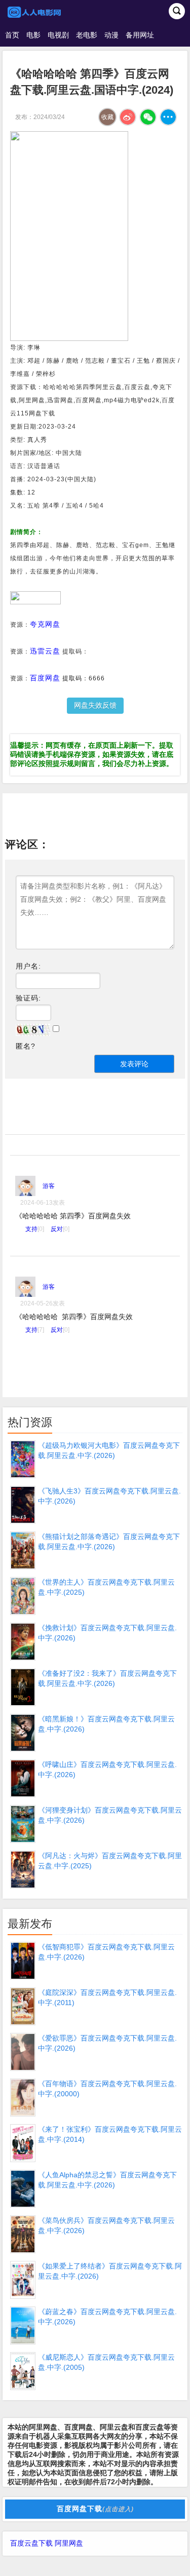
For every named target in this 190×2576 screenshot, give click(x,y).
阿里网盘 (69, 2543)
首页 (12, 35)
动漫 (111, 35)
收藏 (107, 117)
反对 (57, 1229)
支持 (31, 1229)
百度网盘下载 (95, 2509)
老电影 (87, 35)
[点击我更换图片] (33, 1030)
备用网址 (140, 35)
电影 (33, 35)
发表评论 (134, 1064)
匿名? (26, 1046)
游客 (49, 1186)
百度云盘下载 (31, 2543)
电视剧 (58, 35)
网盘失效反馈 (95, 705)
